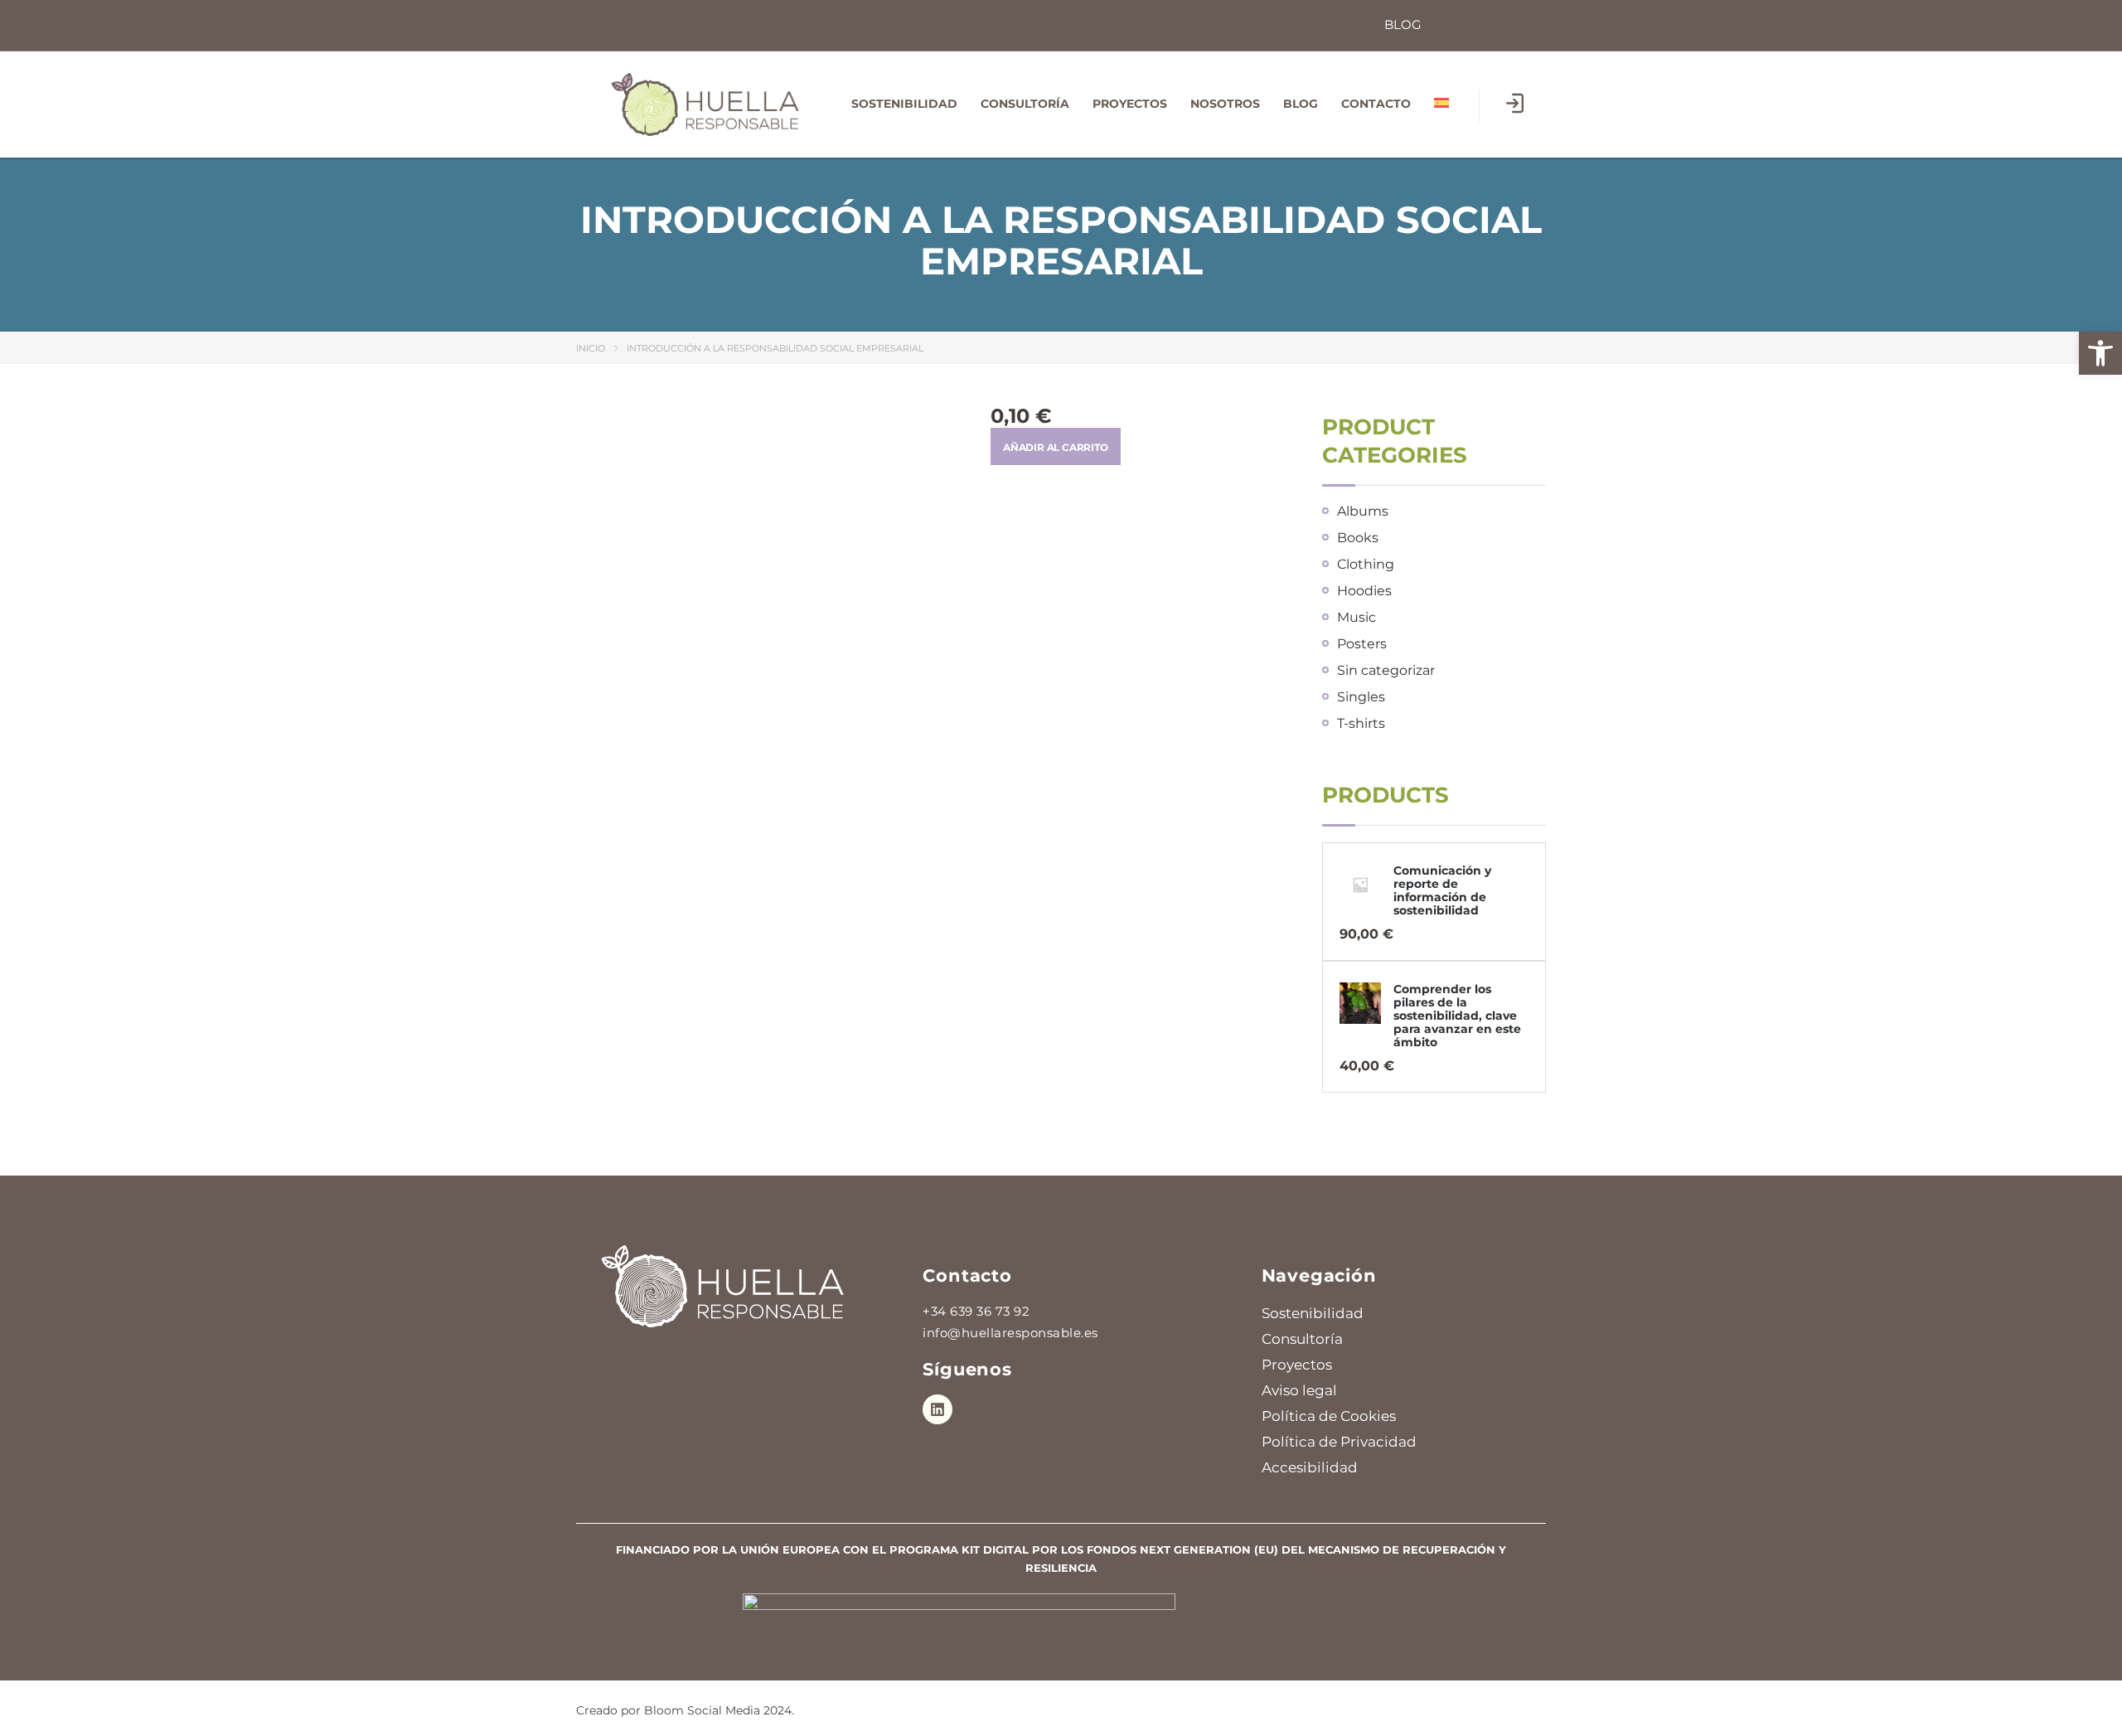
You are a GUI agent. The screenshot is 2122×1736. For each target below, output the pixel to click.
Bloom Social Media (702, 1710)
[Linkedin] (937, 1409)
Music (1357, 617)
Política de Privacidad (1339, 1442)
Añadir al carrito (1056, 447)
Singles (1361, 697)
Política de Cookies (1329, 1416)
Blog (1403, 24)
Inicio (591, 348)
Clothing (1366, 564)
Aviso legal (1299, 1390)
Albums (1363, 511)
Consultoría (1025, 104)
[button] (2100, 353)
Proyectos (1130, 104)
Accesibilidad (1310, 1467)
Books (1358, 538)
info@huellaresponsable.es (1010, 1333)
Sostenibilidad (904, 104)
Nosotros (1225, 104)
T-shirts (1361, 723)
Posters (1362, 644)
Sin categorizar (1386, 670)
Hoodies (1364, 591)
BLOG (1301, 104)
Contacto (1376, 104)
